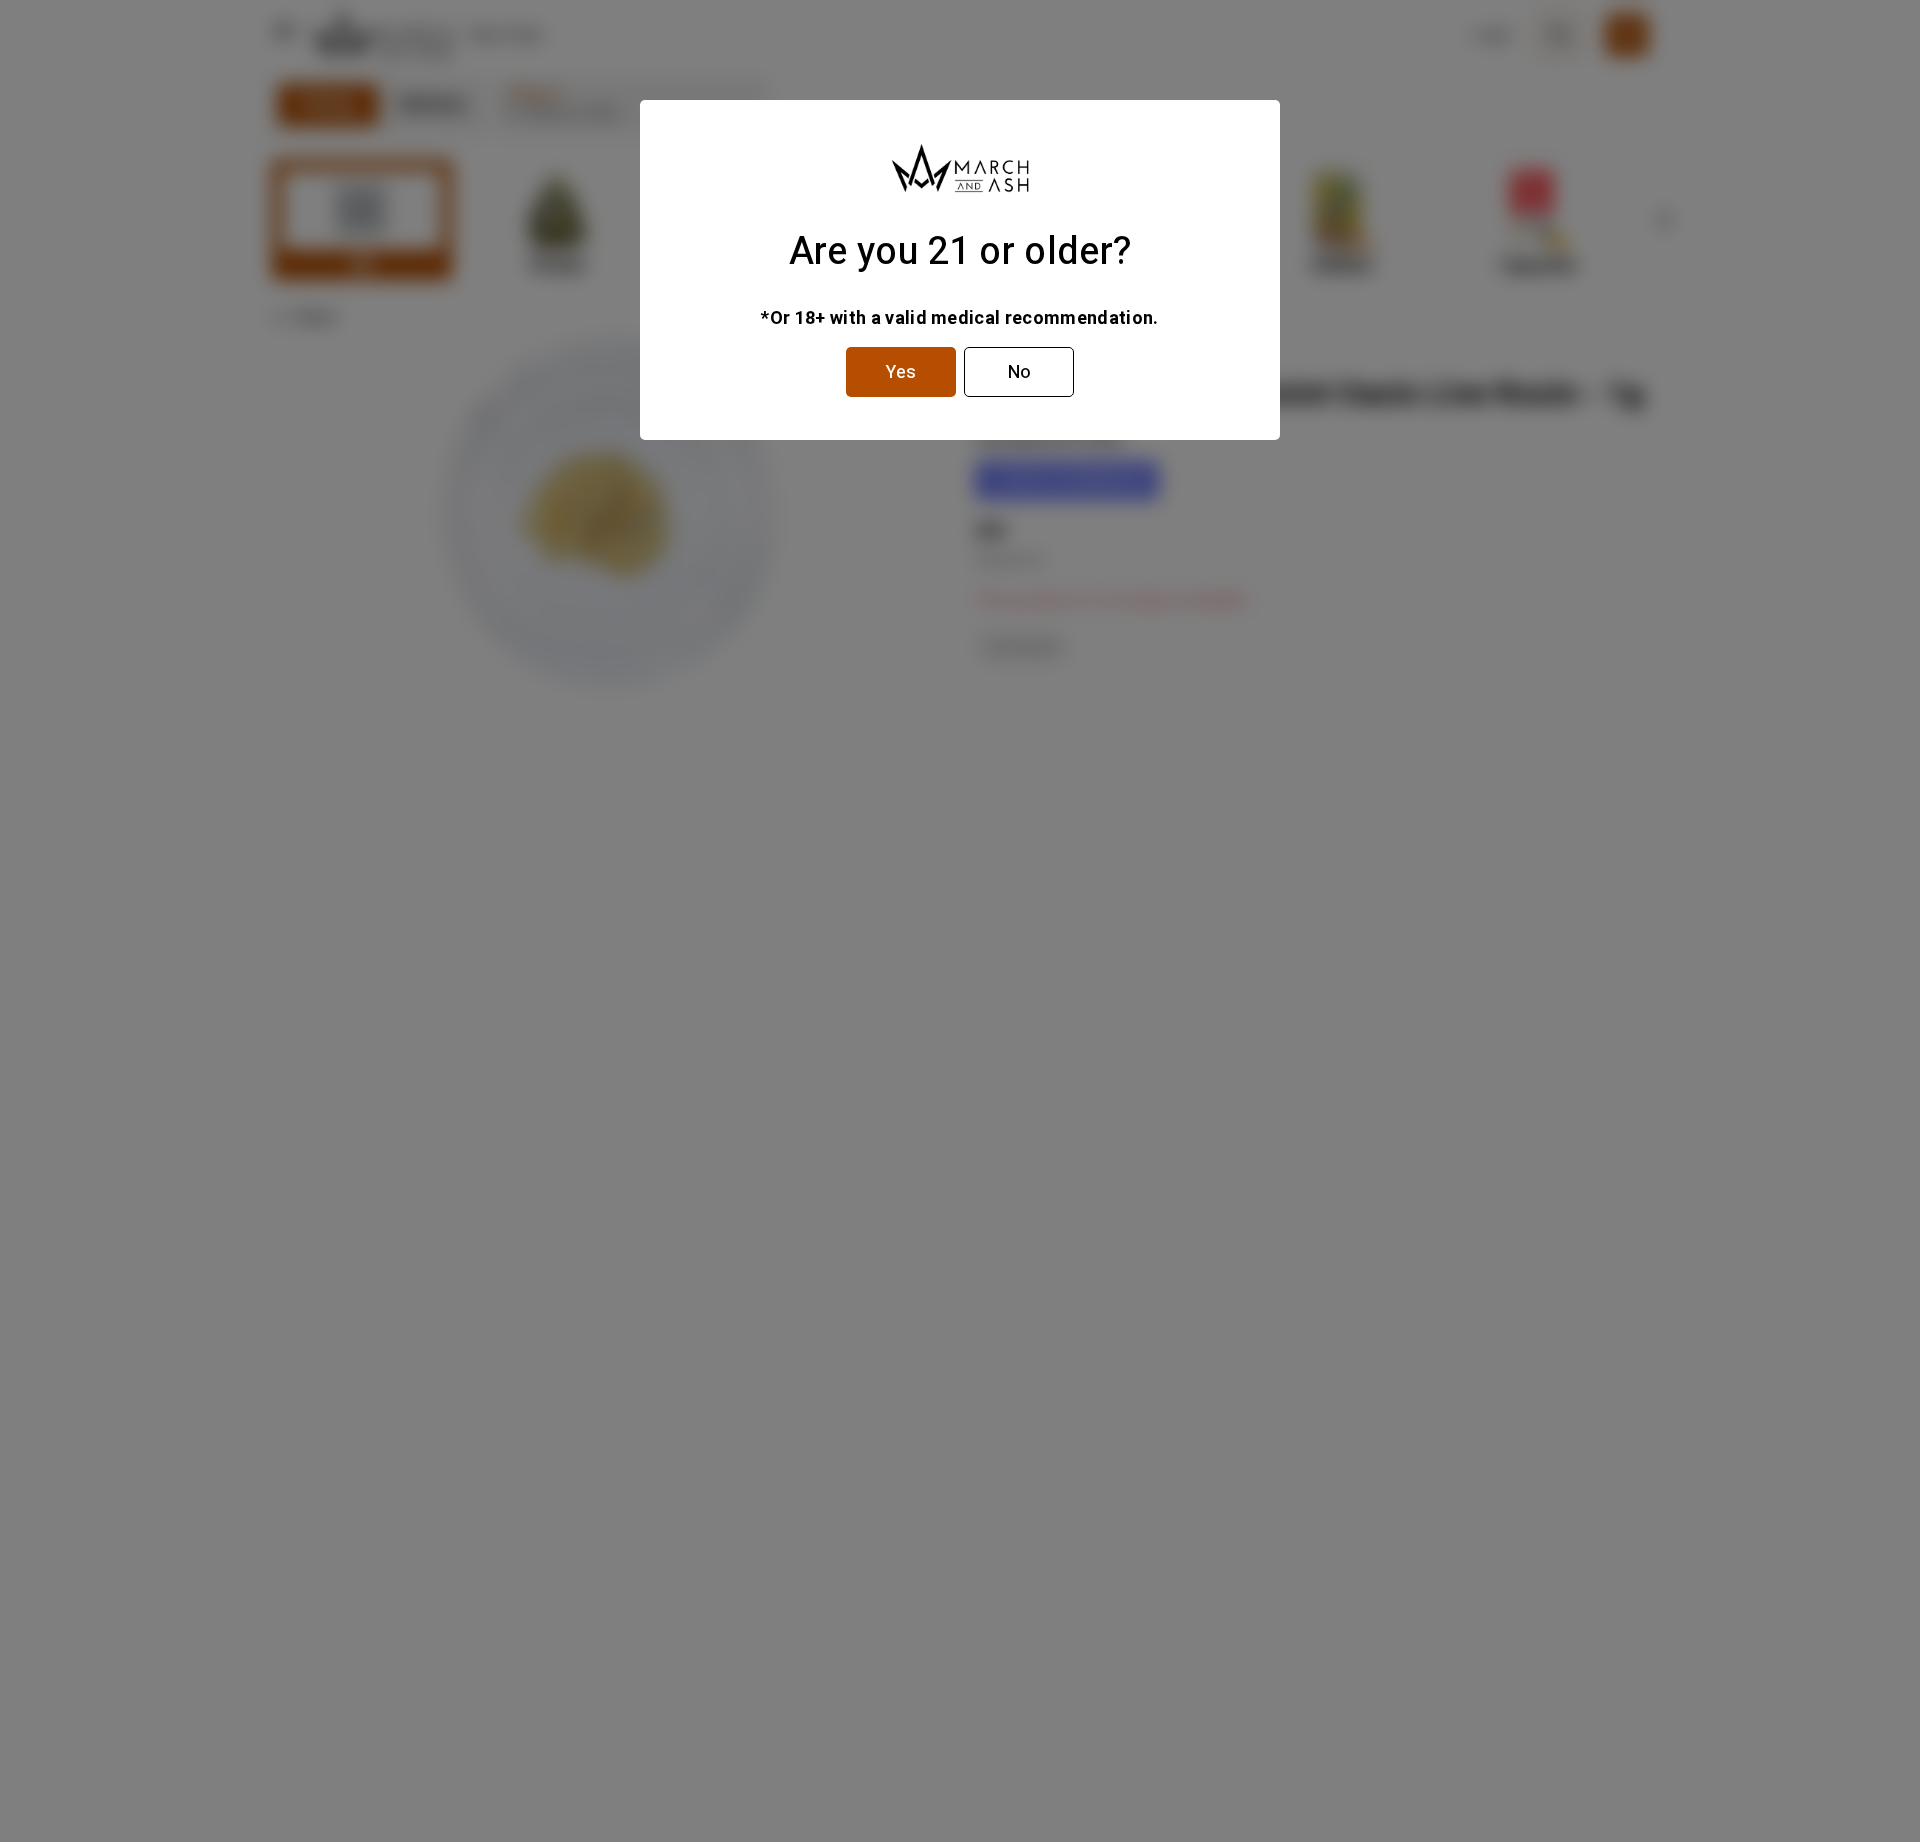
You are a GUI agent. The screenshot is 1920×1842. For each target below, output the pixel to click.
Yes (901, 372)
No (1019, 372)
